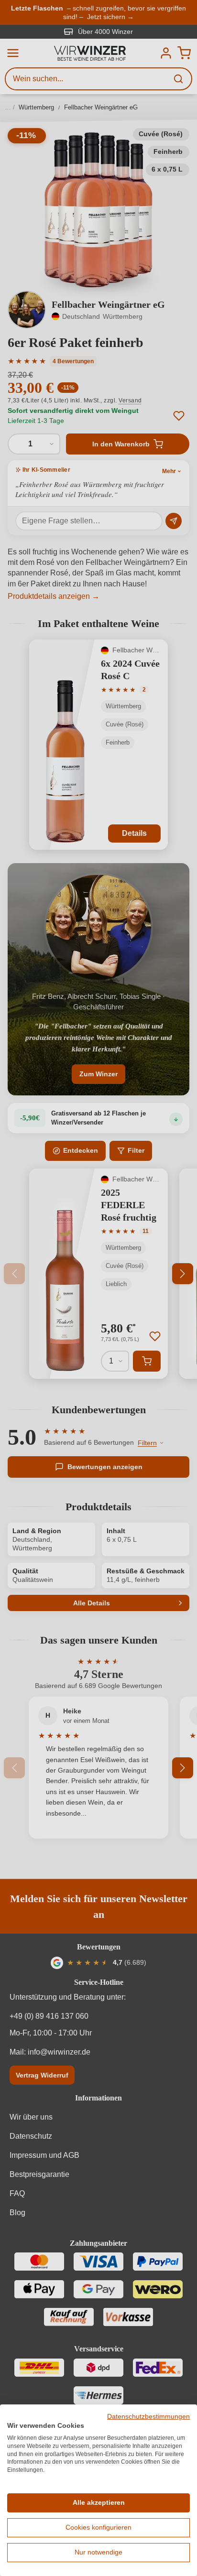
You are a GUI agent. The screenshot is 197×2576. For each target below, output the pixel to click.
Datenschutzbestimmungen (148, 2417)
